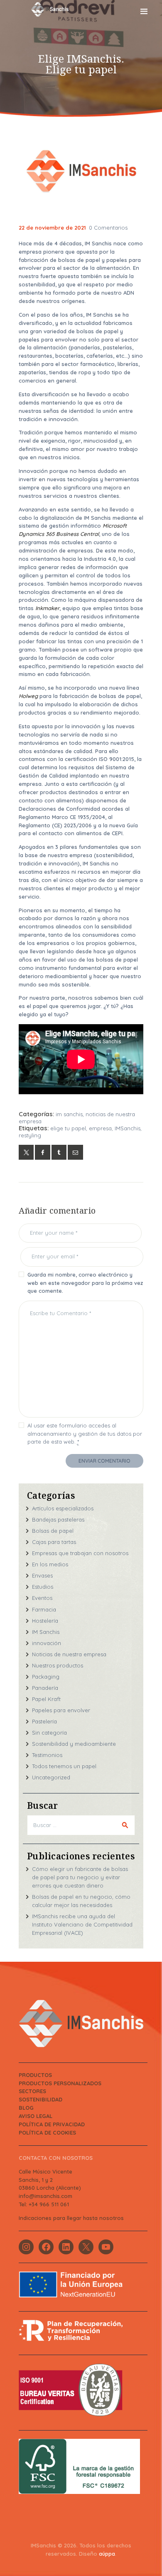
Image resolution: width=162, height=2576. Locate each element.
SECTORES (32, 2091)
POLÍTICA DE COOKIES (47, 2133)
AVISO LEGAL (36, 2116)
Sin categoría (49, 1733)
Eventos (42, 1598)
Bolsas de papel (53, 1531)
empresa (100, 1128)
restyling (30, 1135)
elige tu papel (68, 1128)
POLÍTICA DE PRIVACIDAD (52, 2124)
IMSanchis (128, 1128)
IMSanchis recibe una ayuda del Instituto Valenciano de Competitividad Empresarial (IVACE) (82, 1924)
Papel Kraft (46, 1699)
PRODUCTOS (35, 2075)
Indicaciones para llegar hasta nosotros (71, 2218)
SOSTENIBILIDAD (40, 2099)
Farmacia (44, 1609)
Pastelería (44, 1721)
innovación (47, 1643)
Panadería (45, 1688)
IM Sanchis (69, 1114)
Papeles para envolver (61, 1710)
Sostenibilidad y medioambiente (74, 1744)
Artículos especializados (63, 1508)
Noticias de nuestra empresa (69, 1654)
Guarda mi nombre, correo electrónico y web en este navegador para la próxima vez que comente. (85, 1283)
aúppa (107, 2554)
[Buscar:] (81, 1825)
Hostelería (45, 1621)
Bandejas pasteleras (58, 1519)
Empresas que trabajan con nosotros (80, 1553)
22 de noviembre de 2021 (52, 228)
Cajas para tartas (54, 1542)
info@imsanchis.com (45, 2196)
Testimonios (47, 1755)
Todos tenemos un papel (64, 1766)
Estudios (43, 1587)
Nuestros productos (58, 1665)
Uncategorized (51, 1777)
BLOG (26, 2108)
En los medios (50, 1564)
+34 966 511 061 (49, 2204)
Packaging (46, 1677)
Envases (42, 1575)
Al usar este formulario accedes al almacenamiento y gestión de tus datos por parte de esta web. (85, 1433)
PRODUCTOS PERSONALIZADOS (60, 2083)
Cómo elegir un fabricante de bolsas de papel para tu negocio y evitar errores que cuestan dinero (80, 1877)
